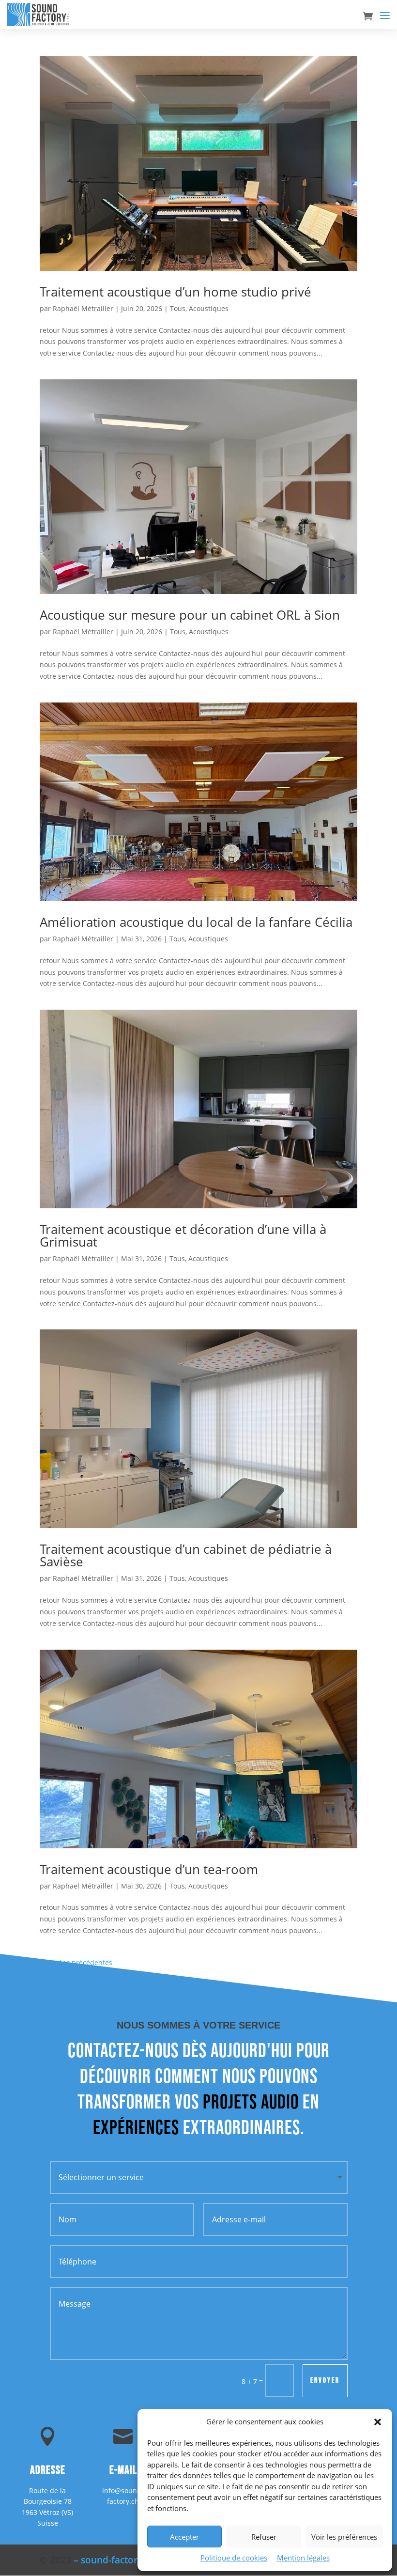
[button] (378, 2422)
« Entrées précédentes (76, 1962)
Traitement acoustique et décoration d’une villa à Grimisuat (183, 1235)
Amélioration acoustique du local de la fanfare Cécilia (196, 922)
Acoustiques (209, 308)
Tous (178, 308)
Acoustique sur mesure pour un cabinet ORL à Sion (190, 615)
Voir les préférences (344, 2537)
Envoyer (325, 2381)
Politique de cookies (234, 2558)
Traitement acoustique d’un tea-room (149, 1869)
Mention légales (303, 2558)
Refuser (264, 2537)
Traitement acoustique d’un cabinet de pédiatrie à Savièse (186, 1555)
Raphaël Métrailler (83, 308)
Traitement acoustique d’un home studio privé (176, 292)
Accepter (184, 2537)
